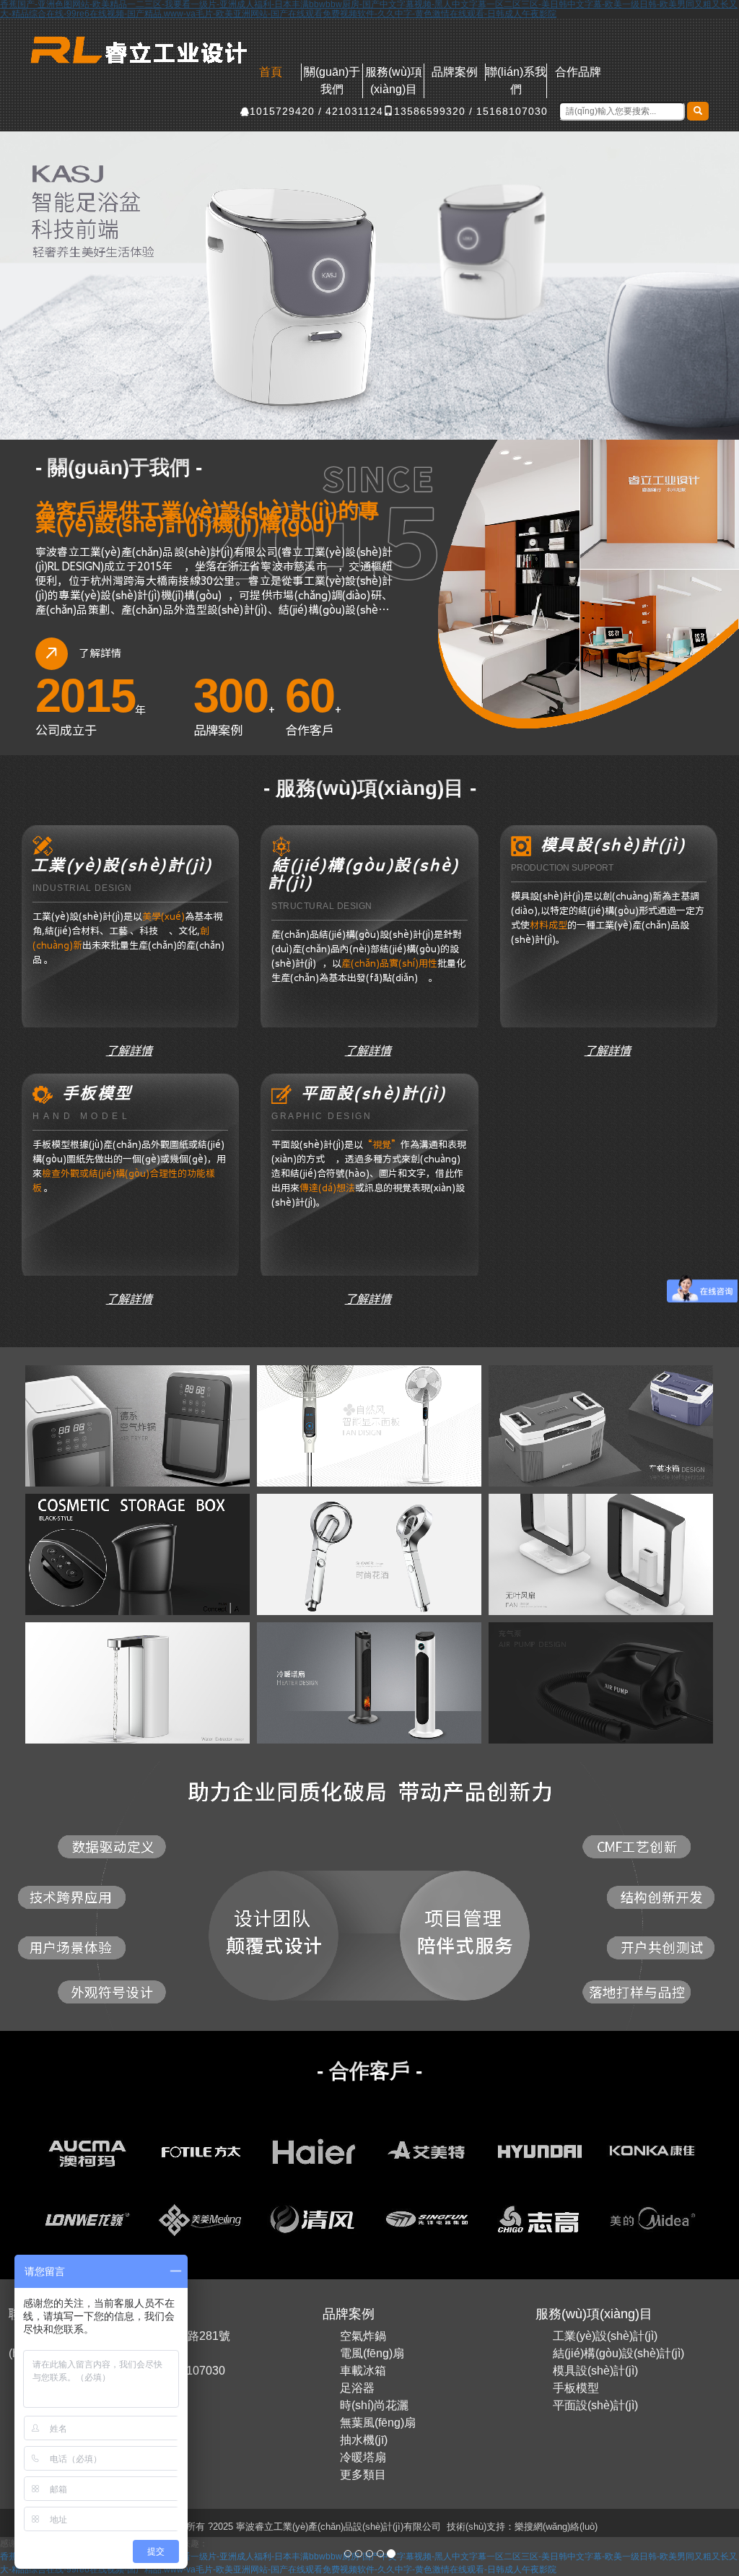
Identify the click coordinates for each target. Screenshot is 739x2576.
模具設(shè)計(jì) (595, 2371)
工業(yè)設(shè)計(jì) (605, 2336)
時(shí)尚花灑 (374, 2405)
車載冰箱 (363, 2371)
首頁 (271, 72)
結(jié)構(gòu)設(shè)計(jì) (618, 2353)
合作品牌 (578, 72)
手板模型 (576, 2388)
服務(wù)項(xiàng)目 (394, 80)
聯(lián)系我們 (516, 80)
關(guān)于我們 (332, 80)
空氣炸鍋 (363, 2336)
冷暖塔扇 (363, 2457)
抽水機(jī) (364, 2440)
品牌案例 (455, 72)
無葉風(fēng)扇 (378, 2423)
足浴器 (357, 2388)
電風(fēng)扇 (372, 2353)
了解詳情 (131, 1050)
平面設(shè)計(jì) (595, 2405)
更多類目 (363, 2475)
